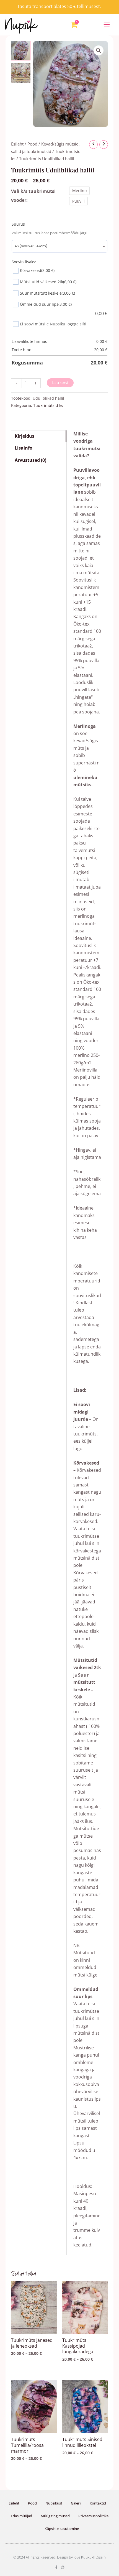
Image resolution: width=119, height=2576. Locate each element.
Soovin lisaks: (24, 262)
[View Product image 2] (21, 73)
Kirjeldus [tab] (24, 436)
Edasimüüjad (21, 2516)
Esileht (17, 144)
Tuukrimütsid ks (48, 405)
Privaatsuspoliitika (93, 2516)
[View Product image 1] (21, 51)
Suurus (18, 224)
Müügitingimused (55, 2516)
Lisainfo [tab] (24, 448)
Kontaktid (98, 2503)
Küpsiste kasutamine (62, 2529)
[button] (107, 25)
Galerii (76, 2503)
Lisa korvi (60, 383)
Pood (32, 144)
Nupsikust (54, 2503)
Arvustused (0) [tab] (30, 460)
